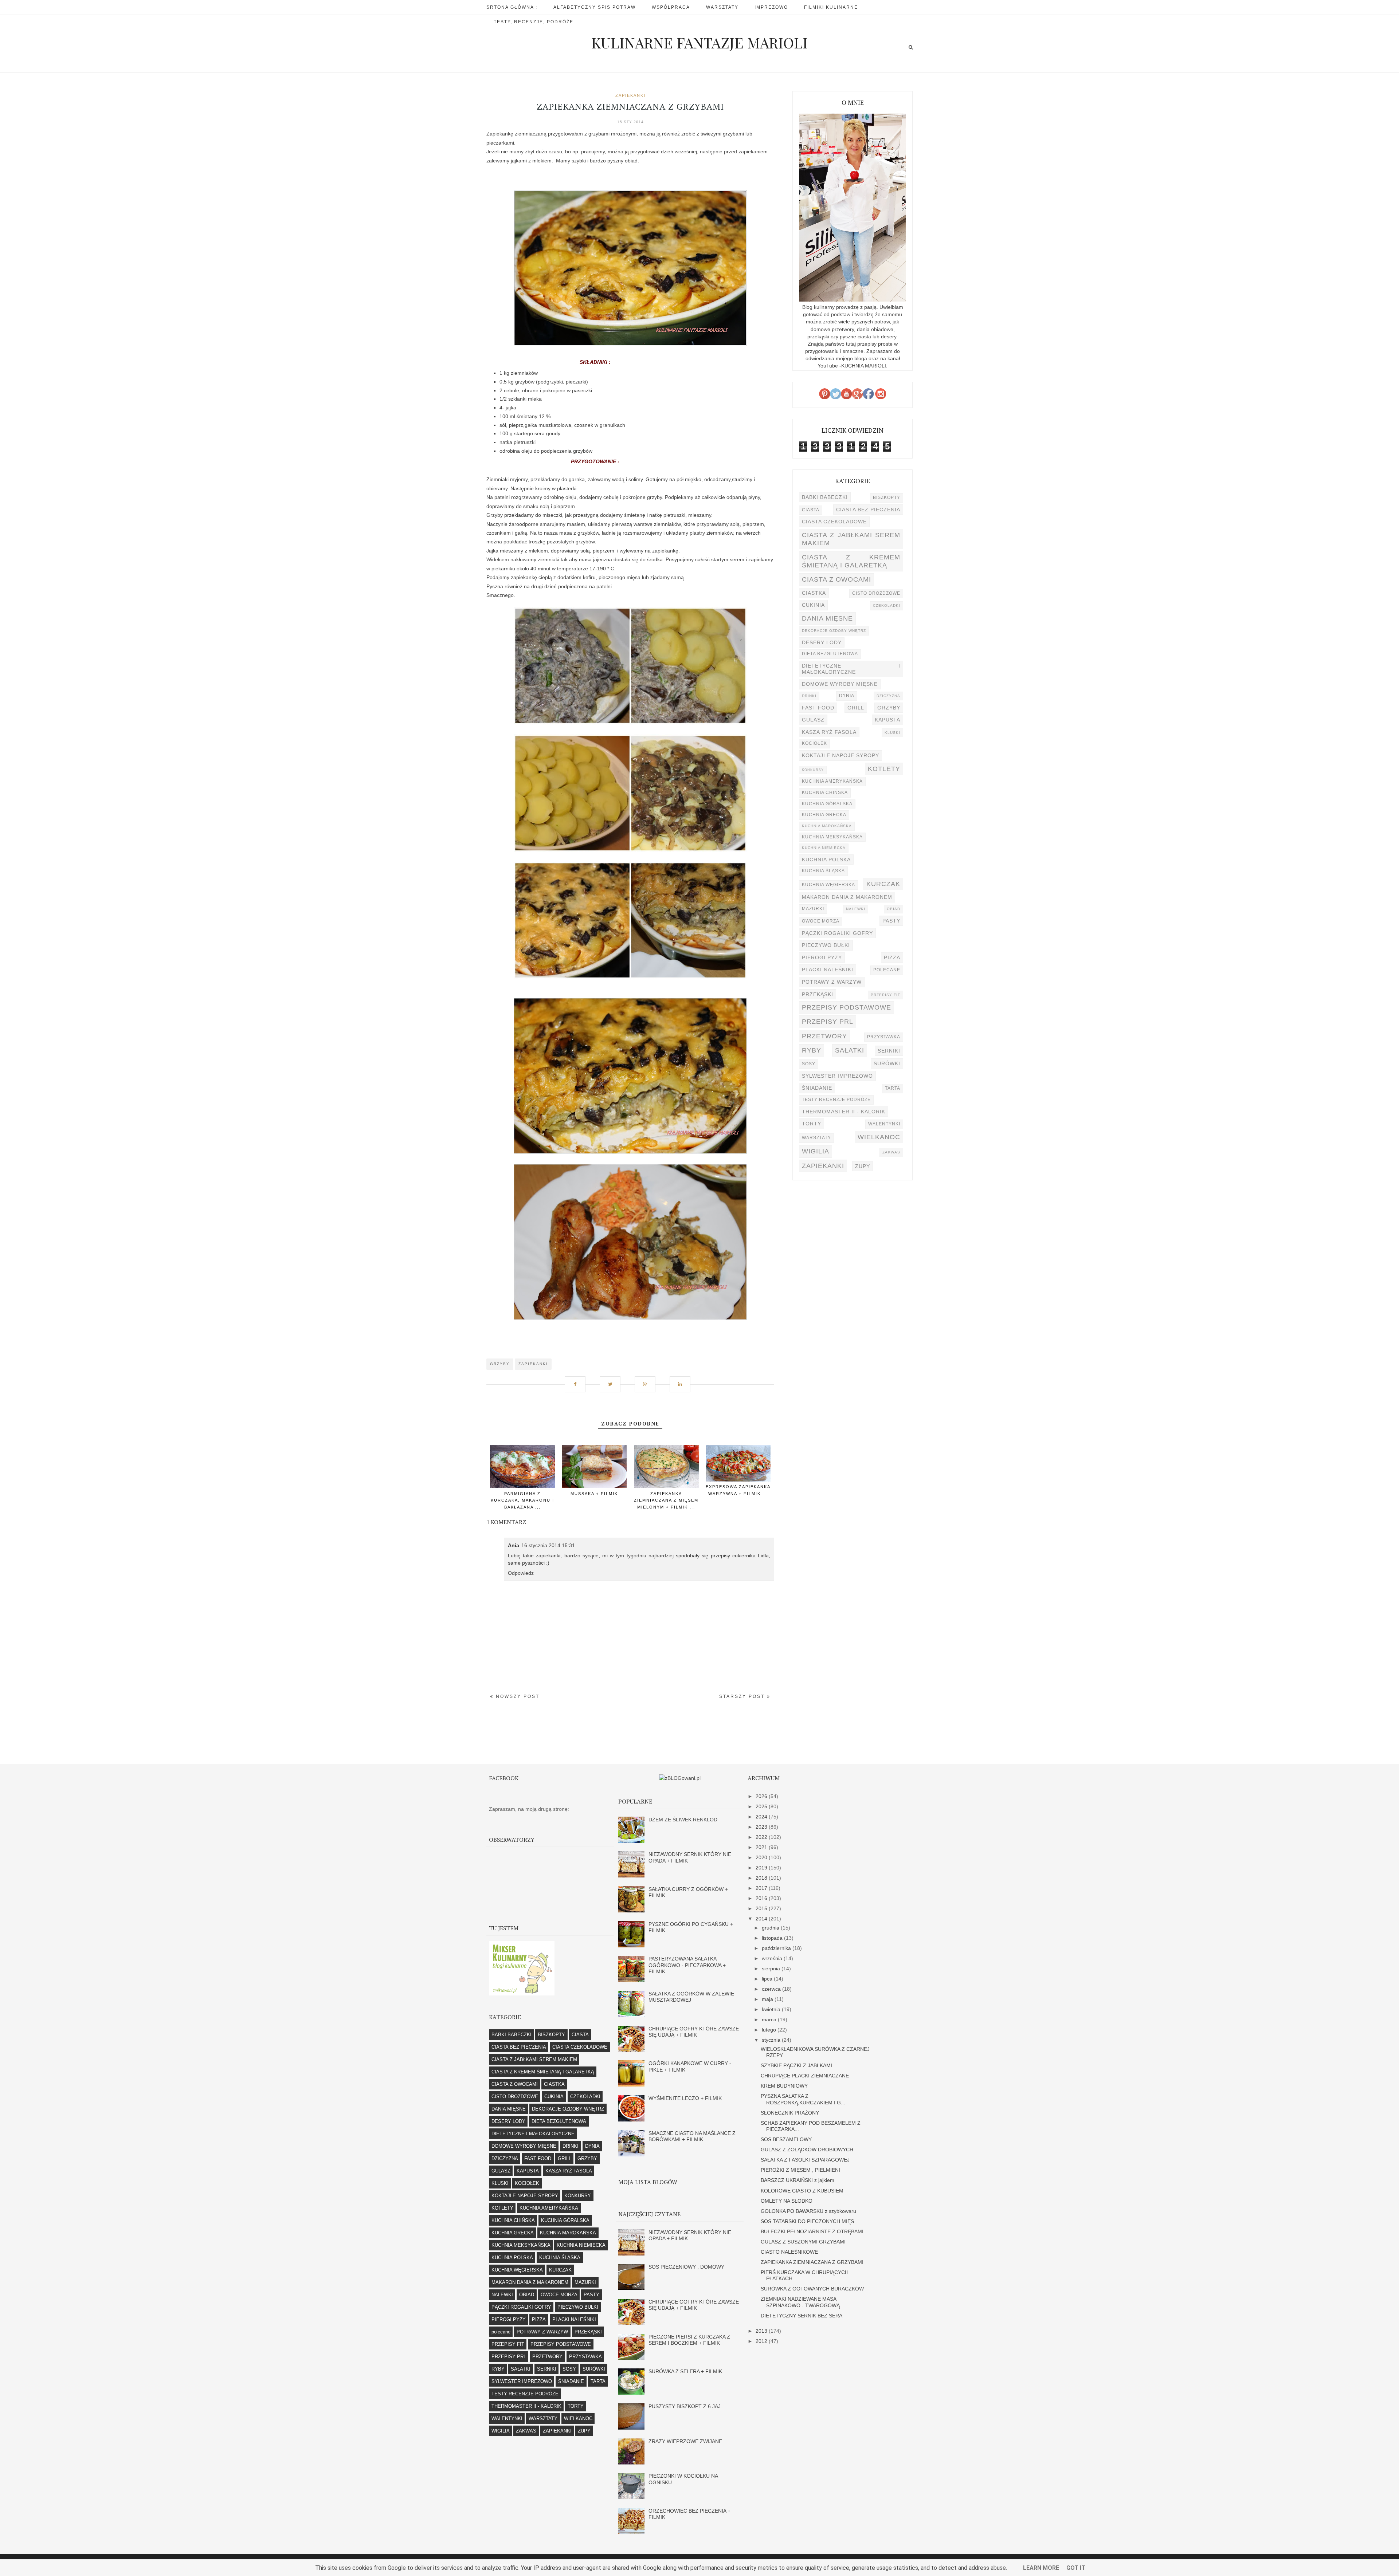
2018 (762, 1878)
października (777, 1948)
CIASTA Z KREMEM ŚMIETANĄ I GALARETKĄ (851, 561)
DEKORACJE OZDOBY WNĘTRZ (834, 631)
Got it (1076, 2568)
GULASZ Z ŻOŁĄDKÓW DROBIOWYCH (807, 2150)
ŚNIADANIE (817, 1088)
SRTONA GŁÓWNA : (512, 7)
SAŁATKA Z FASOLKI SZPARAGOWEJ (805, 2160)
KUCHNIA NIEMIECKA (824, 848)
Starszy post (743, 1696)
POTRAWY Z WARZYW (832, 982)
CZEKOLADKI (887, 605)
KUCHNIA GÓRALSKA (827, 804)
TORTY (812, 1124)
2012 (762, 2341)
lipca (768, 1979)
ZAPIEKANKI (630, 95)
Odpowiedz (521, 1573)
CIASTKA (814, 593)
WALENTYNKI (884, 1124)
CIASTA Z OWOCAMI (836, 579)
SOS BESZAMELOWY (786, 2139)
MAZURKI (813, 909)
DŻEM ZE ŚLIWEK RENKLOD (683, 1820)
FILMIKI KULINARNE (831, 7)
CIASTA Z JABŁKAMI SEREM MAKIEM (851, 539)
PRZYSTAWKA (884, 1037)
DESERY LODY (822, 642)
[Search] (911, 47)
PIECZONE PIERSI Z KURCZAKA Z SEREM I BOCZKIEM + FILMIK (689, 2340)
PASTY (891, 921)
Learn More (1041, 2568)
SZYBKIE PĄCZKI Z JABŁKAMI (796, 2065)
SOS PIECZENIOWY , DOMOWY (686, 2267)
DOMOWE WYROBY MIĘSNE (840, 684)
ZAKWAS (891, 1152)
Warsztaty (722, 7)
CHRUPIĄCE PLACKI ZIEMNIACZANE (805, 2076)
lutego (770, 2030)
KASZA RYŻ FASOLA (829, 732)
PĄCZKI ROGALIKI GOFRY (837, 933)
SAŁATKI (850, 1050)
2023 (762, 1827)
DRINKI (809, 696)
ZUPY (863, 1166)
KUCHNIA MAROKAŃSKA (827, 826)
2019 (762, 1868)
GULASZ (813, 720)
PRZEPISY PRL (828, 1021)
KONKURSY (813, 770)
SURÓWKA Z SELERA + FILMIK (685, 2371)
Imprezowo (771, 7)
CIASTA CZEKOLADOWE (834, 522)
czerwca (772, 1989)
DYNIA (847, 696)
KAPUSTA (887, 720)
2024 (762, 1817)
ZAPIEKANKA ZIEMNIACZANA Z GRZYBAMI (812, 2262)
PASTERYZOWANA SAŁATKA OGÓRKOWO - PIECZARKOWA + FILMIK (687, 1965)
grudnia (771, 1928)
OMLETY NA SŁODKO (787, 2201)
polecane (887, 970)
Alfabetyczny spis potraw (595, 7)
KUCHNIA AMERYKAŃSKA (832, 781)
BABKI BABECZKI (825, 497)
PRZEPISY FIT (885, 995)
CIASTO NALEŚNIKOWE (789, 2252)
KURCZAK (883, 884)
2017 (762, 1888)
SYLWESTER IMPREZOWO (837, 1076)
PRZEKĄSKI (818, 994)
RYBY (812, 1050)
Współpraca (671, 7)
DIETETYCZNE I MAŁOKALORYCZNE (851, 669)
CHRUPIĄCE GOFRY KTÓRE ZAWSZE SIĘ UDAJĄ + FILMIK (694, 2032)
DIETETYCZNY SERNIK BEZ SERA (802, 2316)
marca (770, 2019)
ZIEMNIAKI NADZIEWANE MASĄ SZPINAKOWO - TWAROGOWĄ (800, 2302)
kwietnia (772, 2009)
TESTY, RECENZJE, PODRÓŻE (534, 22)
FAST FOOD (818, 708)
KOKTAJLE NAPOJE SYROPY (840, 755)
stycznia (772, 2040)
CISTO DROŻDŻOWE (876, 593)
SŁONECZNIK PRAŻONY (790, 2113)
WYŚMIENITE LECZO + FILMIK (685, 2098)
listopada (773, 1938)
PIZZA (892, 957)
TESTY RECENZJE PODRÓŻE (836, 1100)
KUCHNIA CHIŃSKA (825, 793)
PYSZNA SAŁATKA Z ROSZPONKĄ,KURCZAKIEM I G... (803, 2099)
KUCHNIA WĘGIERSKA (828, 885)
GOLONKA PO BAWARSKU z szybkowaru (808, 2211)
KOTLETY (884, 769)
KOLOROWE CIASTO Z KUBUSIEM (802, 2191)
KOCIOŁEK (814, 743)
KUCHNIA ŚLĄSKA (823, 871)
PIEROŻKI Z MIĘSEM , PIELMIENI (800, 2170)
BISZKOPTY (887, 497)
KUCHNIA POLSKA (826, 860)
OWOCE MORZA (821, 921)
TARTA (893, 1088)
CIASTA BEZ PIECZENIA (868, 510)
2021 (762, 1847)
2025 (762, 1806)
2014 (762, 1919)
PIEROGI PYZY (822, 957)
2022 (762, 1837)
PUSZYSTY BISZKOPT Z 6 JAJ (685, 2406)
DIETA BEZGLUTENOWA (830, 654)
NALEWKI (856, 909)
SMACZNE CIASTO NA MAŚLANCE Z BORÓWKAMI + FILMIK (692, 2136)
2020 (762, 1857)
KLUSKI (892, 733)
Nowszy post (517, 1696)
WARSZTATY (816, 1138)
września (773, 1958)
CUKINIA (813, 605)
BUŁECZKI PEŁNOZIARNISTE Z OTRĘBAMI (812, 2231)
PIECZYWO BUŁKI (826, 945)
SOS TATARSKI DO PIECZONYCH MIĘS (807, 2221)
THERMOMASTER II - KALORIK (844, 1112)
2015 (762, 1908)
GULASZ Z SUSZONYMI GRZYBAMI (803, 2242)
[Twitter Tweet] (613, 1381)
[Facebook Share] (578, 1381)
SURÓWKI (887, 1063)
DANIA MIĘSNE (827, 618)
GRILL (856, 708)
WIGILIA (816, 1151)
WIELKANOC (879, 1137)
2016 (762, 1898)
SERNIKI (889, 1051)
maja (768, 1999)
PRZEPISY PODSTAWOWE (847, 1007)
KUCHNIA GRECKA (824, 815)
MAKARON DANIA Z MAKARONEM (847, 897)
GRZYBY (500, 1364)
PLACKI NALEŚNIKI (828, 970)
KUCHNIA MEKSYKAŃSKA (832, 837)
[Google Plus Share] (648, 1381)
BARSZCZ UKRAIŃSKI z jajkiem (798, 2180)
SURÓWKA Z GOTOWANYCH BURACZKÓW (812, 2289)
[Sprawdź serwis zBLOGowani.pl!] (680, 1778)
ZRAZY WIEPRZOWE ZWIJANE (685, 2441)
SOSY (809, 1064)
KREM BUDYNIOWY (784, 2086)
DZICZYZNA (888, 696)
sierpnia (772, 1969)
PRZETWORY (824, 1036)
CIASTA (811, 510)
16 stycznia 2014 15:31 (548, 1545)
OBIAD (894, 909)
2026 (762, 1796)
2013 (762, 2331)
